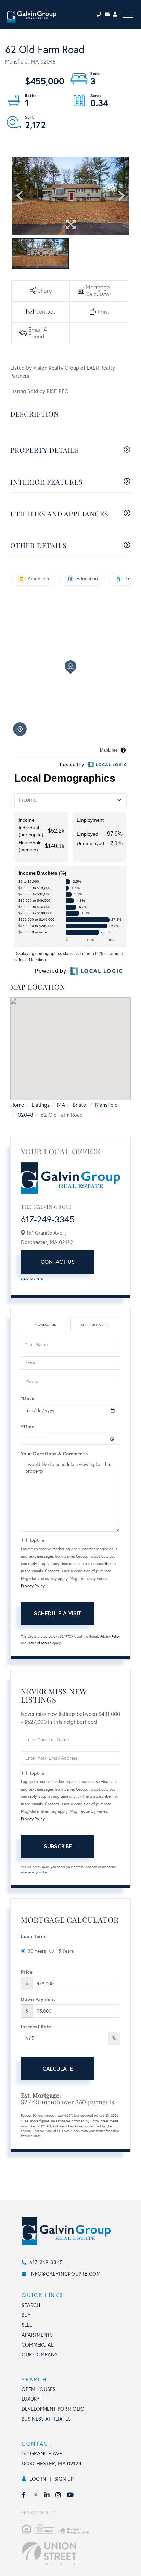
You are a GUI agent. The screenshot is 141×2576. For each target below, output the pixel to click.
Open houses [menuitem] (39, 2389)
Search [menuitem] (31, 2305)
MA (61, 1105)
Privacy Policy (33, 1586)
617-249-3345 (48, 1219)
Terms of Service (39, 1643)
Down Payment (38, 1999)
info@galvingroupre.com (65, 2274)
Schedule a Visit (95, 1325)
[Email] (109, 15)
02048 (25, 1115)
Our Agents (32, 1279)
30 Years (37, 1951)
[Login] (116, 15)
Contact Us (58, 1262)
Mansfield (106, 1105)
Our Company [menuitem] (40, 2355)
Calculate (58, 2068)
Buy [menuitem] (26, 2315)
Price (27, 1972)
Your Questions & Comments (54, 1453)
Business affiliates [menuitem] (46, 2419)
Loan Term (33, 1936)
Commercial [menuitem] (37, 2345)
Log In (38, 2479)
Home (17, 1105)
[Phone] (100, 15)
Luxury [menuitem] (31, 2399)
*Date (28, 1398)
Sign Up (64, 2479)
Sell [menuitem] (27, 2325)
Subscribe (58, 1846)
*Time (28, 1426)
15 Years (65, 1951)
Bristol (80, 1105)
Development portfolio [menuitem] (53, 2409)
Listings (41, 1105)
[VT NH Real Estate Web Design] (78, 2553)
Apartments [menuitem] (37, 2335)
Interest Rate (36, 2026)
